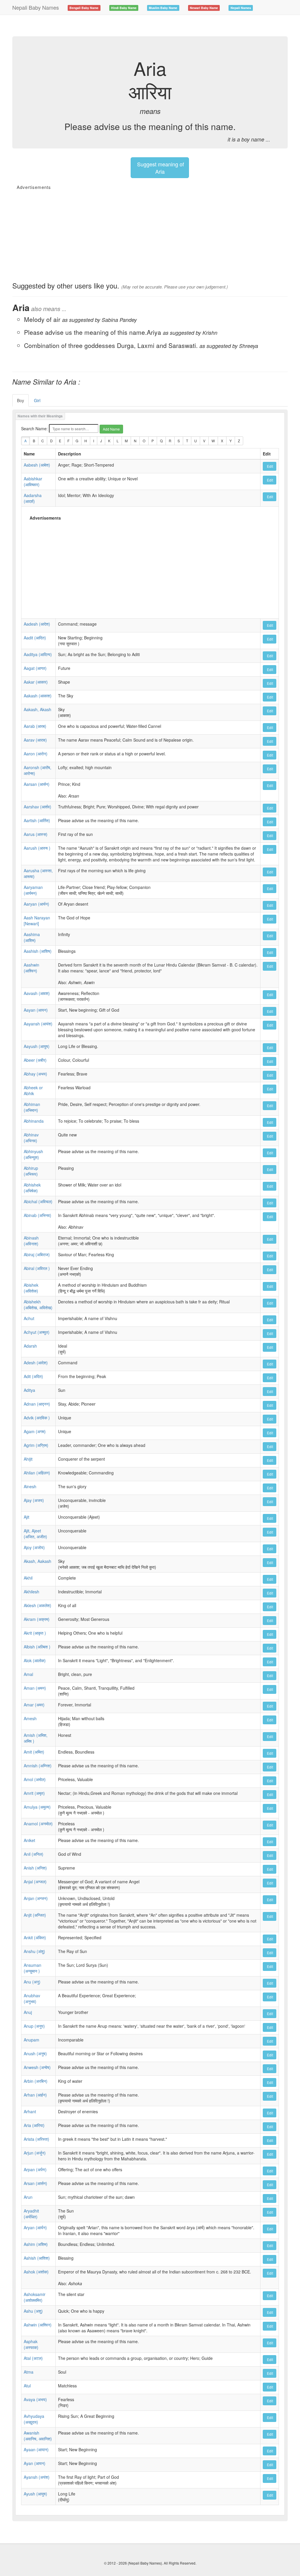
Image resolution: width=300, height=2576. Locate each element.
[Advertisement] (119, 25)
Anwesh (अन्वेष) (37, 2067)
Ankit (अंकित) (35, 1937)
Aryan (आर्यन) (35, 2227)
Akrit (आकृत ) (35, 1633)
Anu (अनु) (32, 1982)
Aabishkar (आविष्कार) (33, 482)
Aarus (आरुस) (36, 834)
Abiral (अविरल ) (37, 1268)
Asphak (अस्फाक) (31, 2344)
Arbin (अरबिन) (36, 2081)
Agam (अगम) (35, 1431)
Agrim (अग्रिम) (36, 1445)
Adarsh (30, 1346)
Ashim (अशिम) (36, 2244)
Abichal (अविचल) (38, 1201)
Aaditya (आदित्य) (38, 654)
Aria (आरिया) (34, 2125)
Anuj (28, 2012)
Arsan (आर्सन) (35, 2183)
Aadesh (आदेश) (37, 624)
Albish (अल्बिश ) (37, 1647)
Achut (29, 1318)
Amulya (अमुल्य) (37, 1807)
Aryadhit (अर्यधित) (31, 2214)
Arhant (30, 2111)
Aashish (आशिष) (38, 951)
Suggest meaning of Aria (160, 168)
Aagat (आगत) (35, 668)
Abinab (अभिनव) (37, 1215)
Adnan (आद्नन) (37, 1404)
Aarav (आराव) (35, 740)
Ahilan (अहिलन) (37, 1473)
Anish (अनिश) (35, 1868)
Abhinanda (34, 1121)
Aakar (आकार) (36, 682)
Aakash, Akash (37, 709)
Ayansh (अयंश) (37, 2477)
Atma (29, 2372)
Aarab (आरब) (35, 726)
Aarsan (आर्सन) (37, 784)
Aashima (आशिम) (32, 937)
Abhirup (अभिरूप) (31, 1171)
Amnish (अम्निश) (38, 1766)
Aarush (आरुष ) (37, 848)
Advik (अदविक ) (37, 1418)
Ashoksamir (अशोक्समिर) (35, 2297)
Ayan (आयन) (35, 2463)
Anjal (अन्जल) (35, 1882)
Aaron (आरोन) (36, 754)
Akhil (28, 1578)
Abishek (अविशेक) (31, 1288)
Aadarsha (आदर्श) (33, 498)
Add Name (111, 429)
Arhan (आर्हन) (35, 2095)
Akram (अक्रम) (37, 1619)
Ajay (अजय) (34, 1500)
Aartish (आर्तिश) (37, 820)
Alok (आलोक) (35, 1660)
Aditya (29, 1390)
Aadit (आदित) (35, 638)
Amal (28, 1674)
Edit (270, 466)
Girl (37, 400)
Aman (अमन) (35, 1688)
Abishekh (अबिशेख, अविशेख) (38, 1305)
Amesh (30, 1718)
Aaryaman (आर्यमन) (33, 890)
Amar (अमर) (34, 1705)
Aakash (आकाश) (38, 696)
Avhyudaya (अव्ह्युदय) (34, 2419)
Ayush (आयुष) (35, 2494)
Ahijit (28, 1459)
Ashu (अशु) (33, 2311)
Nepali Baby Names (36, 7)
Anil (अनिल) (34, 1854)
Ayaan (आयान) (36, 2449)
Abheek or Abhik (33, 1090)
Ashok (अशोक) (36, 2272)
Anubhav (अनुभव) (32, 1998)
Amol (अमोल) (35, 1779)
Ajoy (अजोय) (34, 1547)
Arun (28, 2197)
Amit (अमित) (34, 1752)
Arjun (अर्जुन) (35, 2153)
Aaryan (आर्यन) (36, 904)
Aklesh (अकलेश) (37, 1605)
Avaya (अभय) (35, 2399)
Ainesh (30, 1486)
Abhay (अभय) (35, 1074)
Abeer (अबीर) (35, 1060)
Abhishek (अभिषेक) (32, 1188)
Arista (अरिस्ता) (36, 2139)
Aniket (29, 1840)
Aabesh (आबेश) (37, 465)
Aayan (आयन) (36, 1010)
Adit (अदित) (33, 1376)
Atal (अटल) (33, 2358)
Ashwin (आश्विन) (38, 2325)
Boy (21, 400)
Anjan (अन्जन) (36, 1898)
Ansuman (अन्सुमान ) (33, 1968)
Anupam (31, 2040)
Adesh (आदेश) (36, 1363)
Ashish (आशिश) (37, 2258)
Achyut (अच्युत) (37, 1332)
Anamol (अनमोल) (38, 1824)
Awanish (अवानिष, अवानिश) (38, 2436)
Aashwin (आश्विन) (31, 968)
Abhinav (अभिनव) (31, 1138)
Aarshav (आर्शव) (37, 807)
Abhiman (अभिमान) (32, 1107)
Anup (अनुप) (34, 2026)
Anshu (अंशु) (34, 1951)
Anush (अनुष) (35, 2053)
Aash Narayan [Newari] (37, 921)
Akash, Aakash (37, 1561)
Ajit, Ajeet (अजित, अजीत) (35, 1534)
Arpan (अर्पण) (35, 2169)
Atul (27, 2386)
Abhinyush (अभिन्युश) (33, 1154)
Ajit (27, 1517)
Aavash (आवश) (37, 993)
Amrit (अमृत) (34, 1793)
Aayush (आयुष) (37, 1046)
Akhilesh (31, 1592)
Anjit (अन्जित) (35, 1915)
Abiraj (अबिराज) (37, 1254)
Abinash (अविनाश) (31, 1241)
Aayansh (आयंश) (38, 1024)
